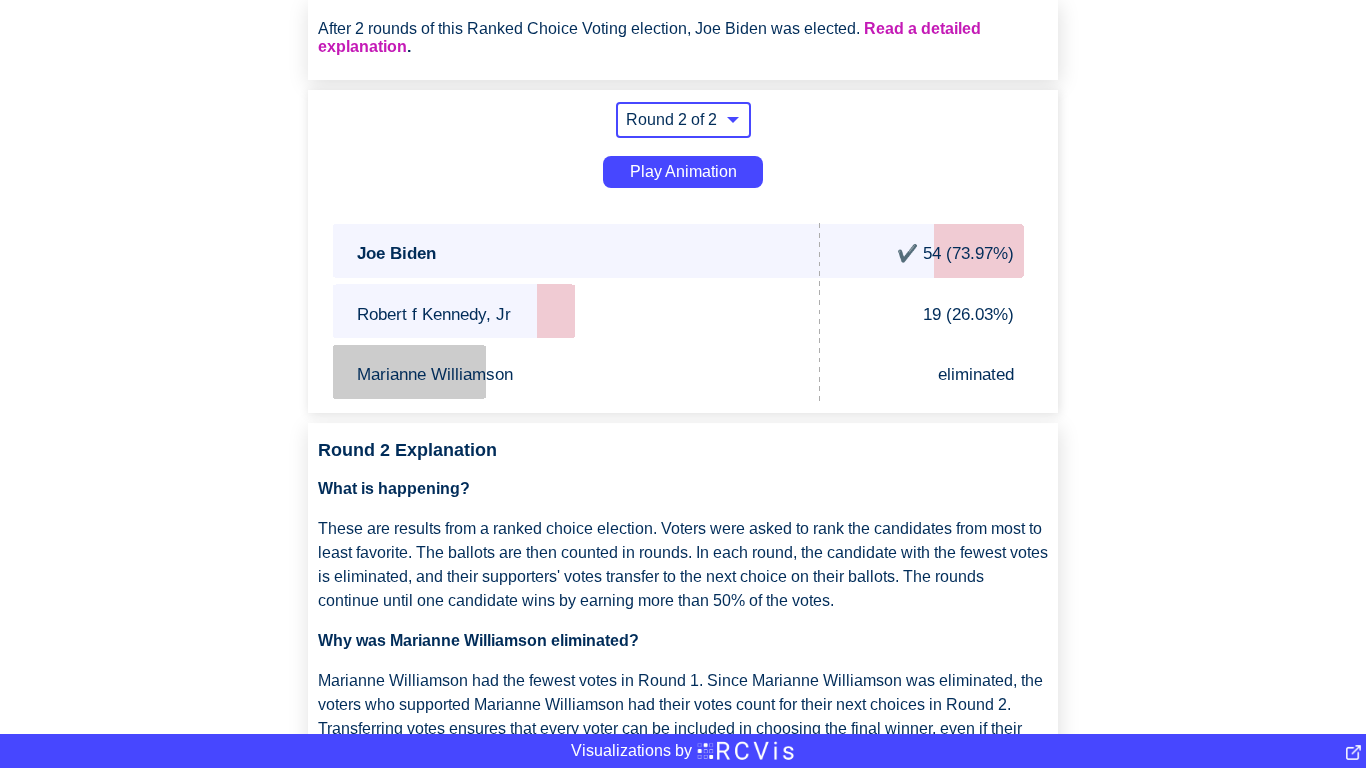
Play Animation (683, 171)
